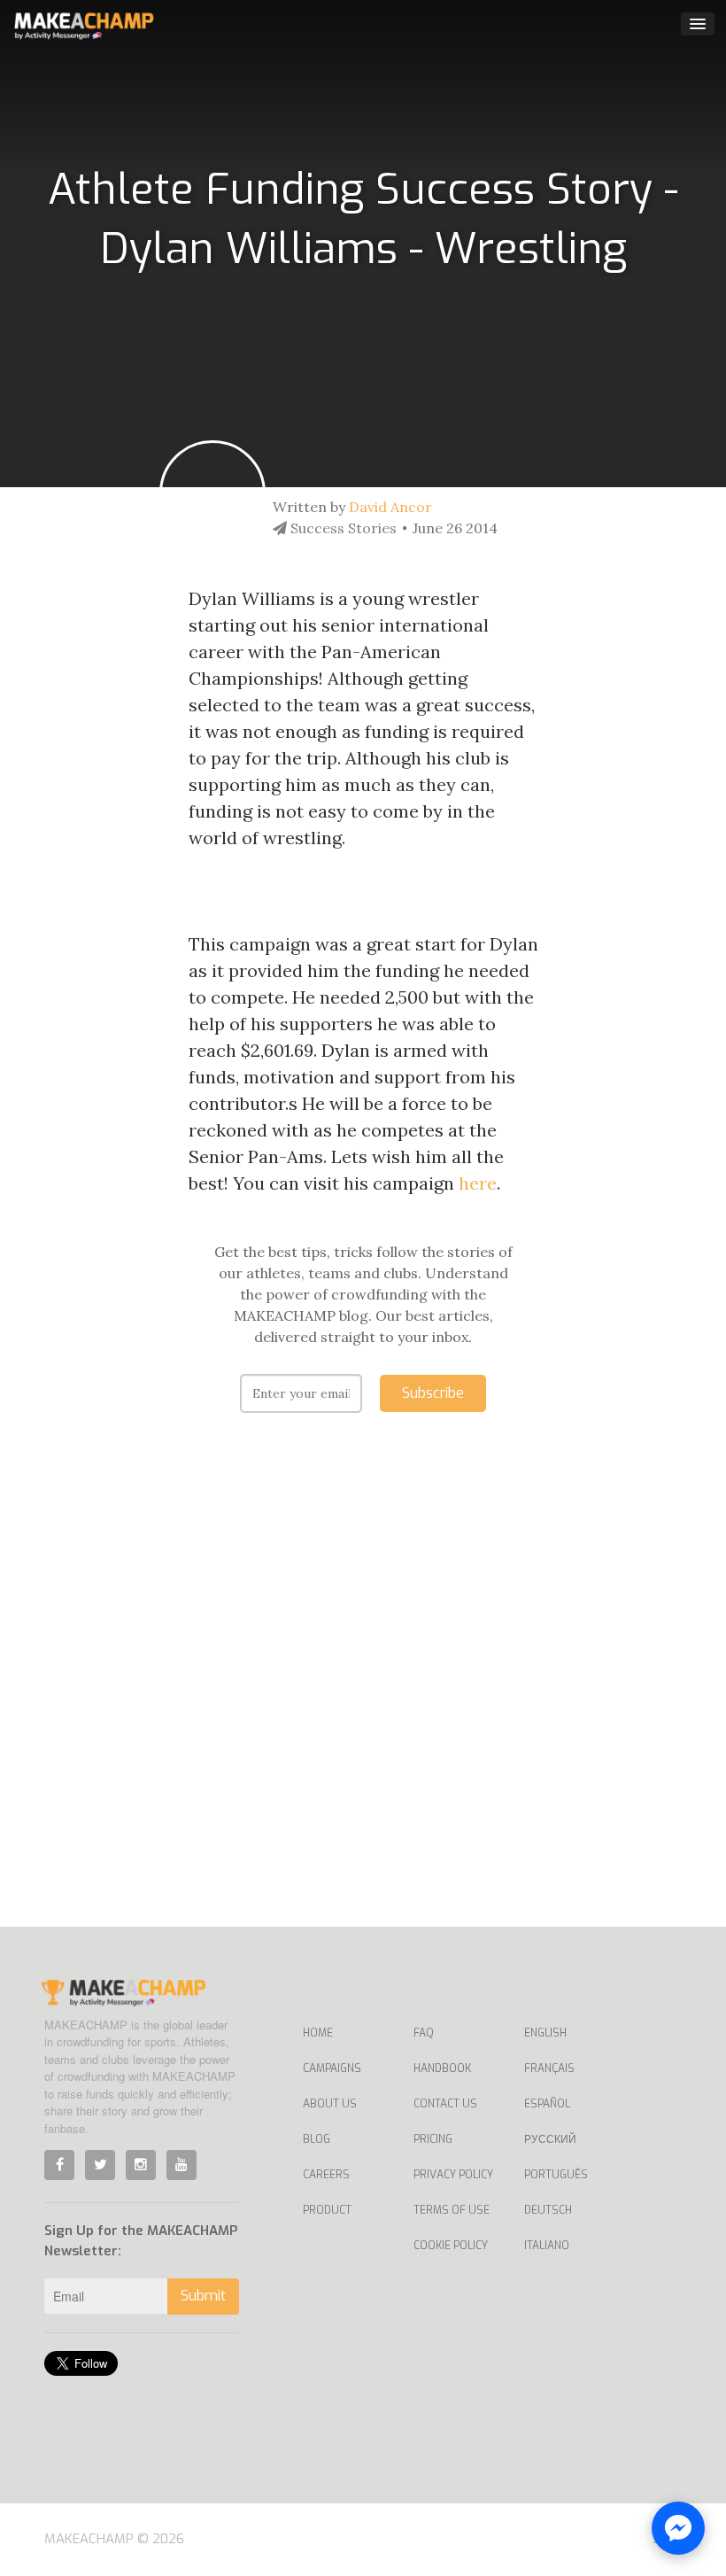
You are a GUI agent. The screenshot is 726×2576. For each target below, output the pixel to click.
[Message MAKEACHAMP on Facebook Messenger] (678, 2528)
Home (318, 2033)
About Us (330, 2104)
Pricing (433, 2139)
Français (549, 2068)
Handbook (442, 2068)
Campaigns (332, 2068)
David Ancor (390, 507)
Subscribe (433, 1393)
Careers (326, 2175)
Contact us (445, 2104)
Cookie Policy (451, 2246)
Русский (550, 2139)
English (545, 2033)
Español (547, 2104)
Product (327, 2210)
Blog (317, 2139)
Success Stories (342, 528)
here (478, 1183)
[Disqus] (363, 1696)
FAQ (424, 2033)
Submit (203, 2296)
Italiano (547, 2246)
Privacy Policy (453, 2175)
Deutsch (548, 2210)
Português (556, 2175)
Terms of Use (452, 2210)
